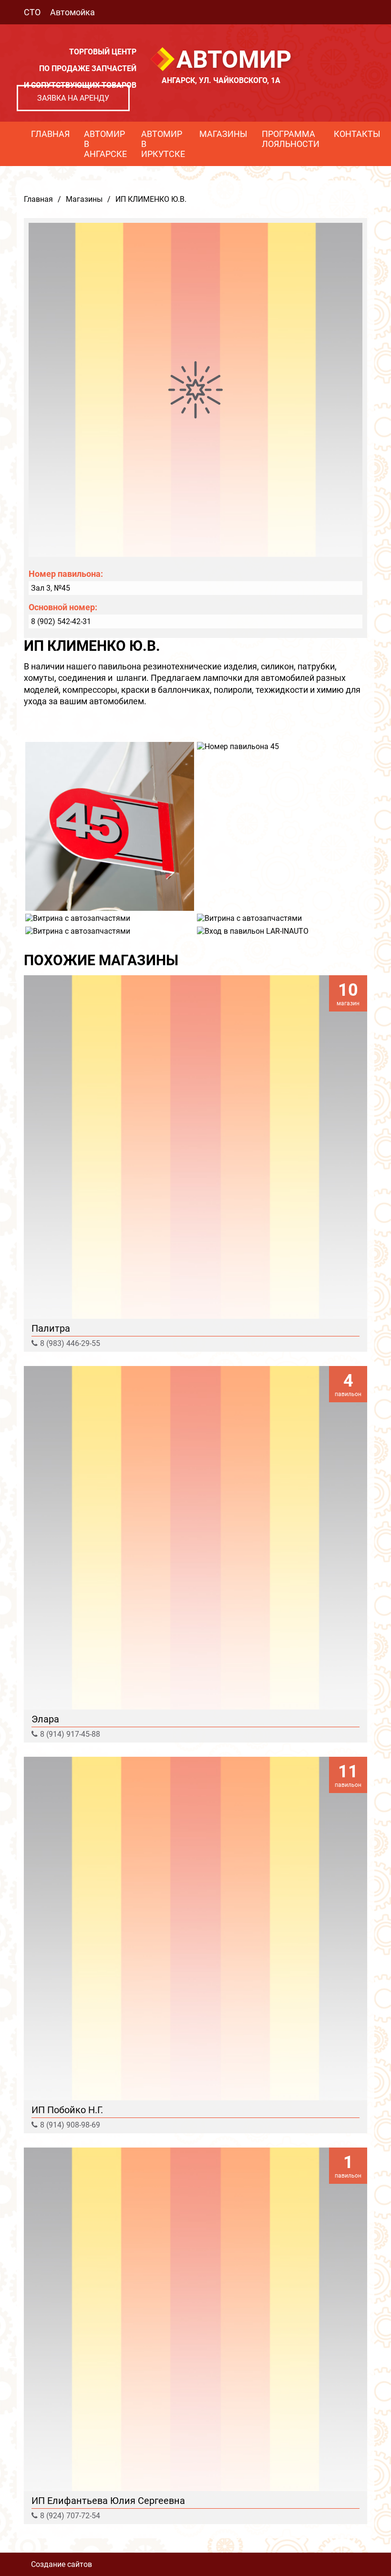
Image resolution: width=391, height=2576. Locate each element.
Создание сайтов (62, 2564)
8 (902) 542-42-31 (61, 621)
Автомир (234, 60)
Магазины (223, 134)
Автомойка (72, 12)
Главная (50, 134)
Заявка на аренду (73, 98)
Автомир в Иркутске (163, 144)
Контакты (357, 134)
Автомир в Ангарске (105, 144)
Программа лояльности (291, 139)
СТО (32, 12)
